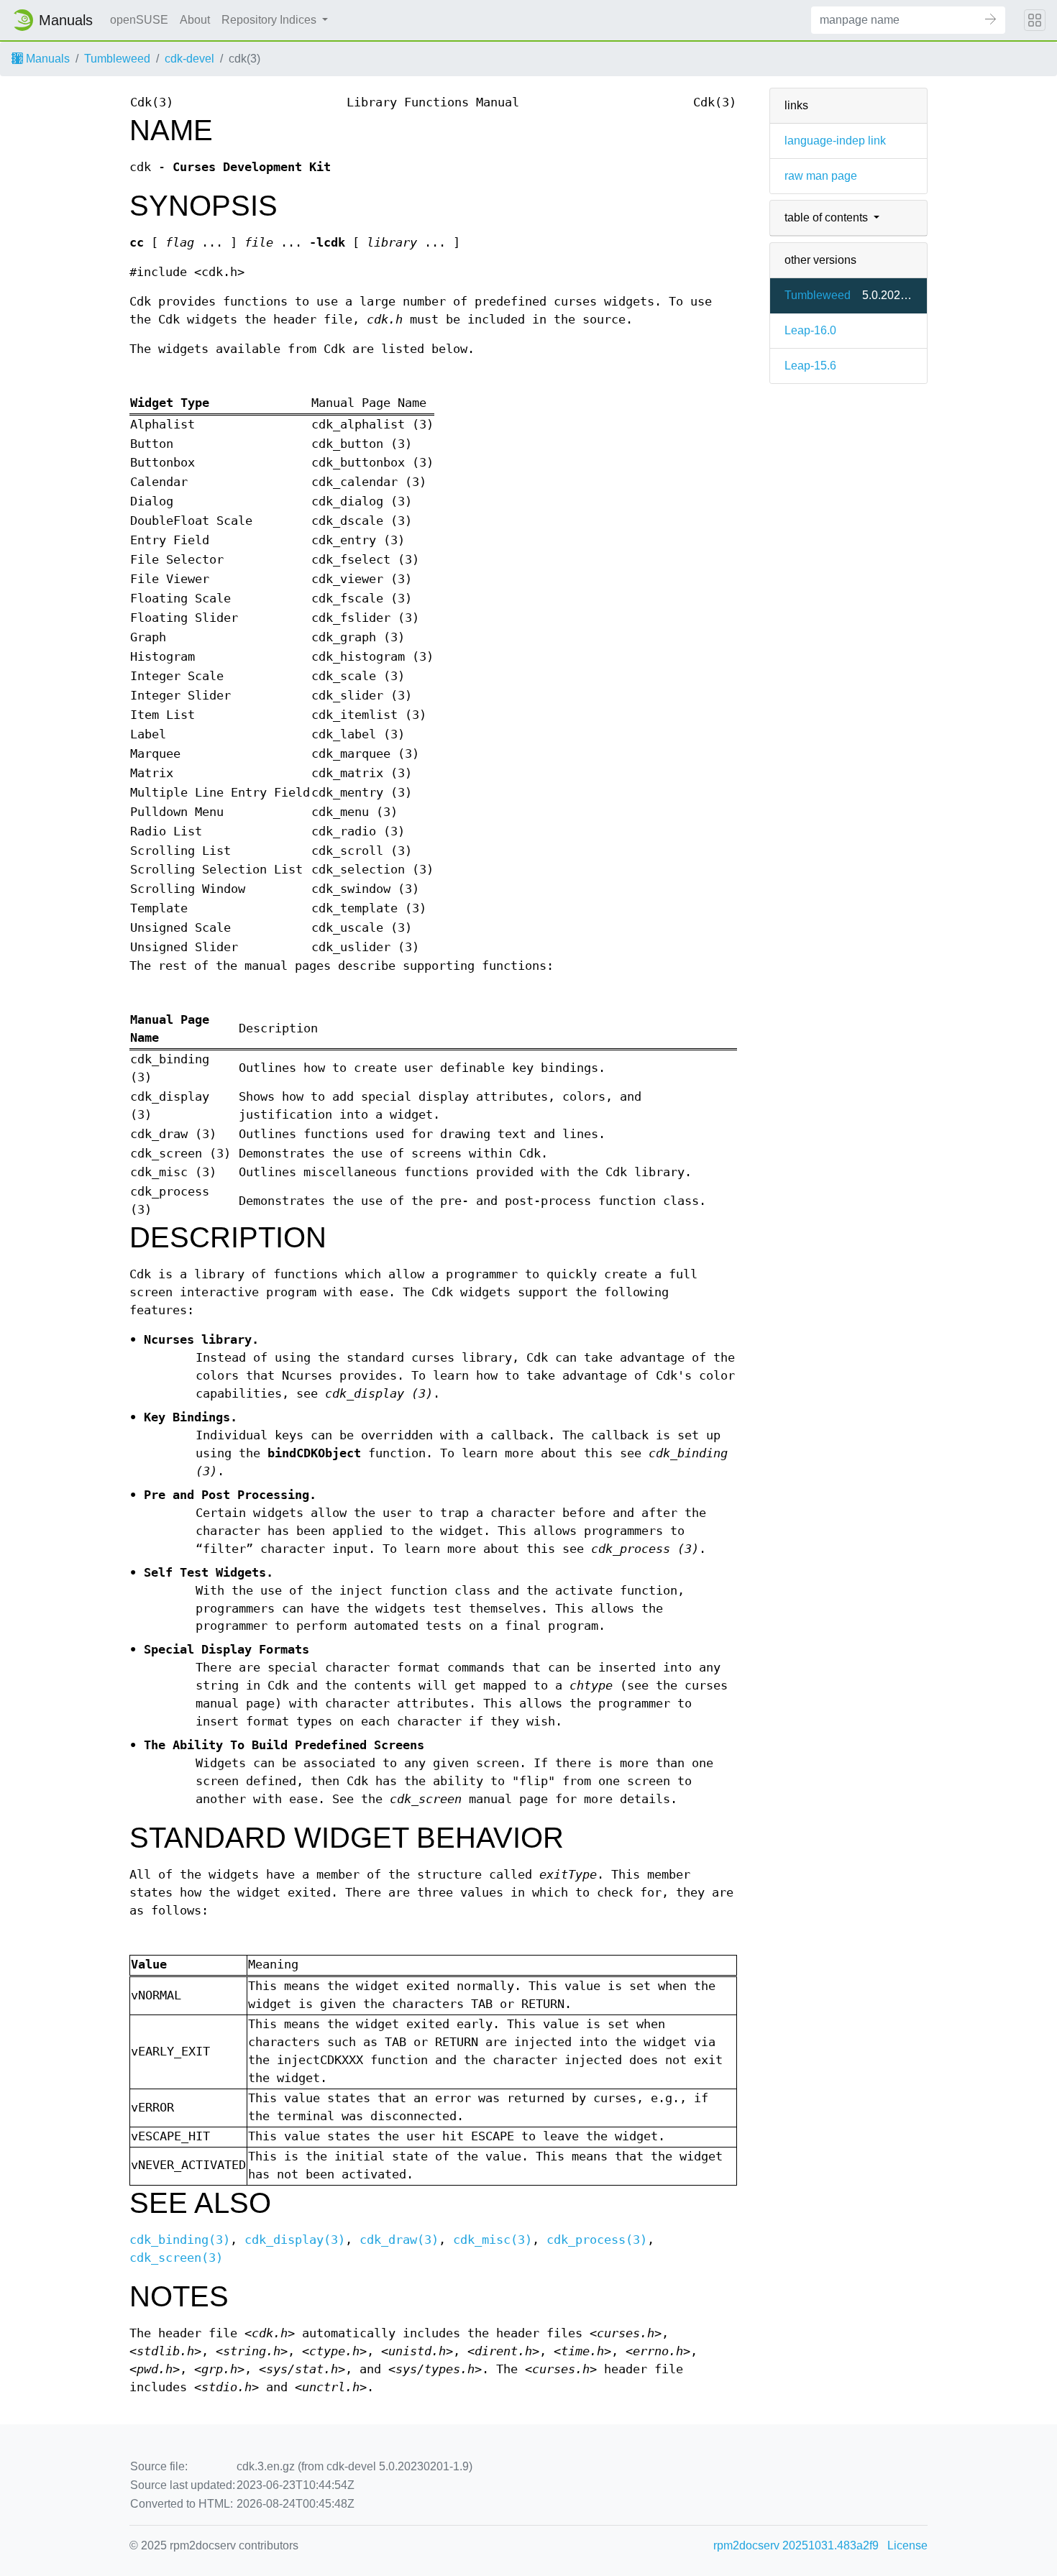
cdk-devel (189, 59)
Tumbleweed (117, 59)
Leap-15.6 (810, 366)
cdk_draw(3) (399, 2240)
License (907, 2545)
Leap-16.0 (810, 330)
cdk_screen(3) (176, 2258)
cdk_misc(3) (493, 2240)
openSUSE (139, 20)
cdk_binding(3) (180, 2240)
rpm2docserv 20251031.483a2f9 (796, 2545)
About (195, 20)
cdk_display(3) (295, 2240)
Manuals (46, 59)
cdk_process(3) (597, 2240)
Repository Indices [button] (270, 20)
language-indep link (835, 141)
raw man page (821, 176)
